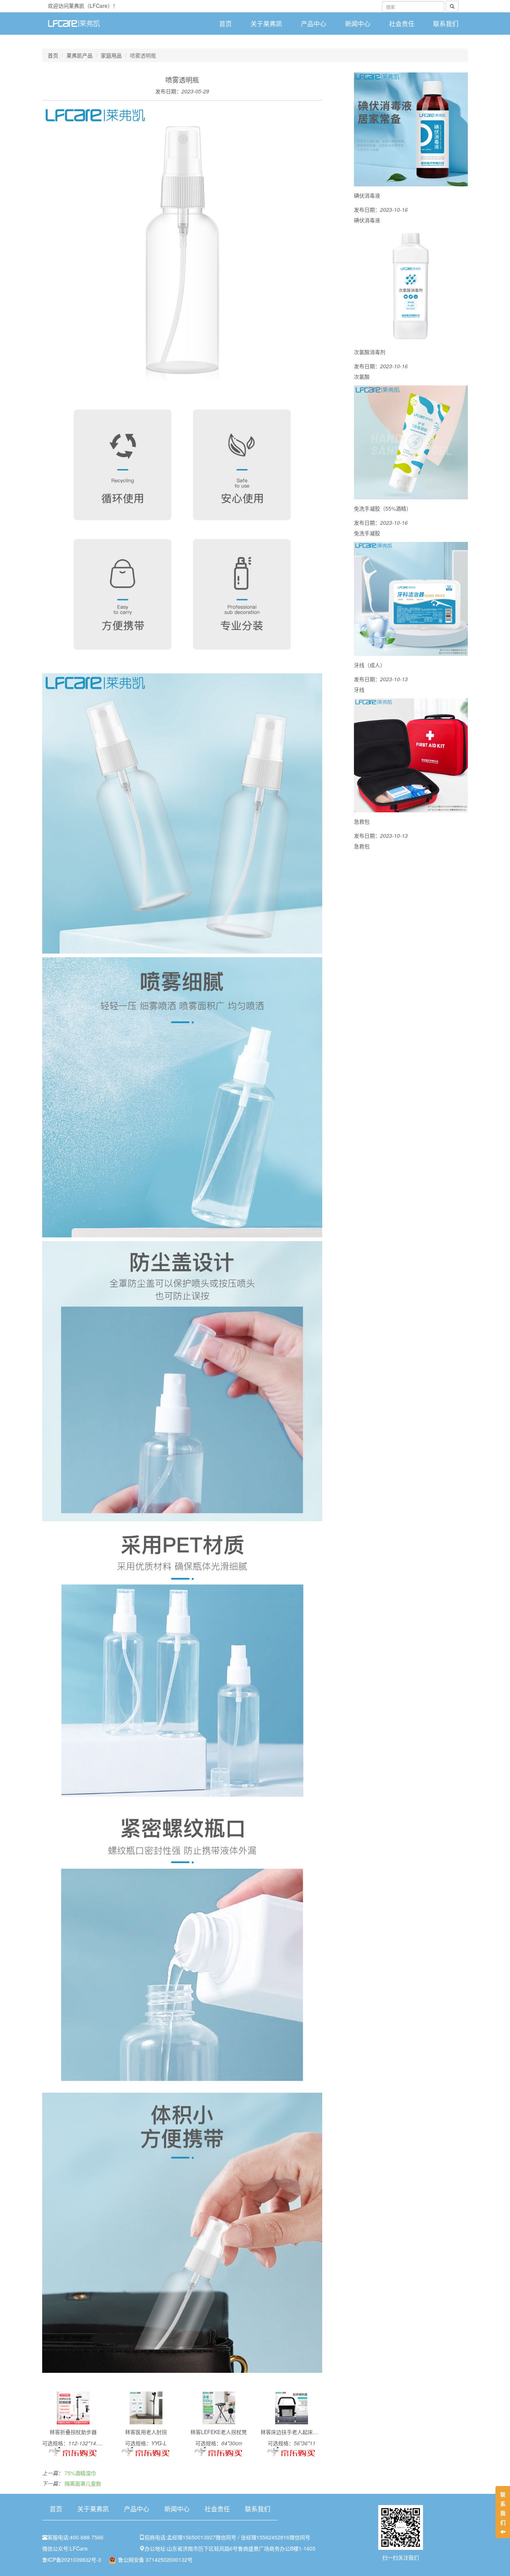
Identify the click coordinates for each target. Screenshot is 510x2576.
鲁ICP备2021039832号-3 (72, 2560)
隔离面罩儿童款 (83, 2483)
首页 (226, 24)
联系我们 (446, 24)
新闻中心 (358, 24)
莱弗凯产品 (80, 55)
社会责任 (402, 24)
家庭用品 (111, 55)
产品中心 (314, 24)
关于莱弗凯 (266, 24)
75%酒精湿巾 (80, 2473)
